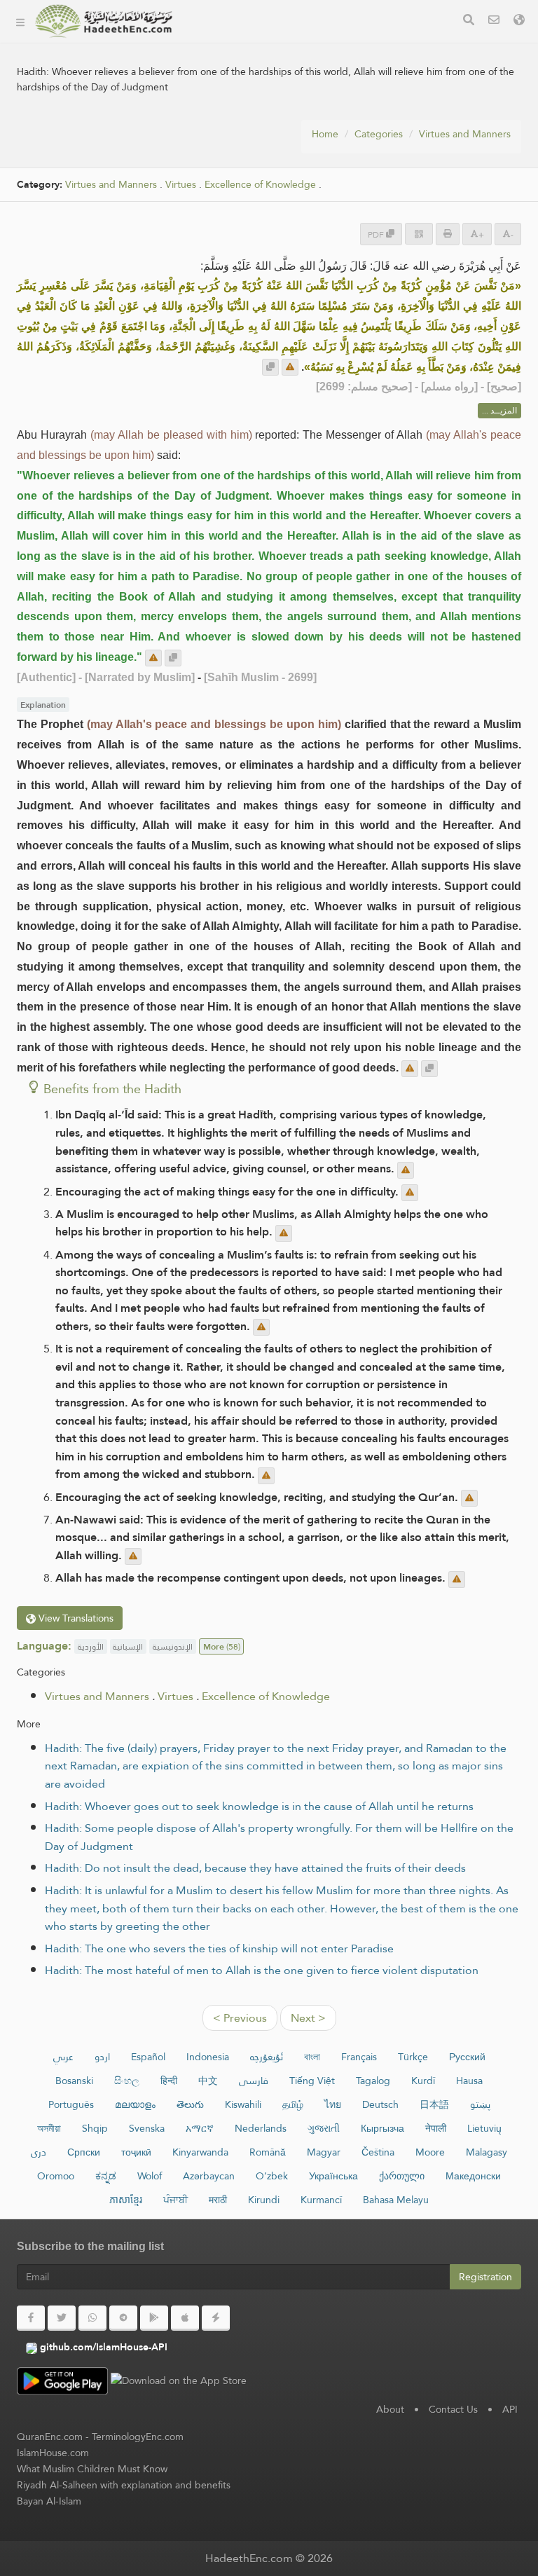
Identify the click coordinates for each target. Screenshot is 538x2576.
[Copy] (270, 367)
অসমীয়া (49, 2128)
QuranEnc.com (50, 2437)
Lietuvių (484, 2128)
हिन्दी (169, 2081)
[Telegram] (123, 2318)
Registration (485, 2277)
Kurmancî (321, 2200)
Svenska (147, 2128)
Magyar (324, 2152)
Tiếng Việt (312, 2081)
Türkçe (413, 2057)
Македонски (473, 2176)
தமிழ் (293, 2104)
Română (268, 2152)
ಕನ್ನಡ (106, 2176)
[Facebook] (31, 2318)
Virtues (181, 185)
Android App (241, 140)
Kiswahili (243, 2104)
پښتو (480, 2104)
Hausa (469, 2081)
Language (222, 206)
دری (39, 2152)
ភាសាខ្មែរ (126, 2200)
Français (359, 2057)
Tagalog (373, 2081)
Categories (223, 41)
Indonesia (208, 2057)
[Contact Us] (494, 21)
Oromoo (56, 2176)
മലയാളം (135, 2104)
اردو (102, 2057)
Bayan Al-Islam (49, 2501)
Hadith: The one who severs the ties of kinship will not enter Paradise (219, 1948)
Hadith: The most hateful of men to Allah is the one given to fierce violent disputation (262, 1970)
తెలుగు (190, 2104)
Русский (467, 2057)
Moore (430, 2152)
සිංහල (127, 2081)
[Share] (419, 234)
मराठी (218, 2200)
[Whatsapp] (92, 2318)
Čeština (378, 2152)
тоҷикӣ (136, 2152)
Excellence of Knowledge (266, 1696)
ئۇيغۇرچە (267, 2057)
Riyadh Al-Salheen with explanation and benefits (124, 2485)
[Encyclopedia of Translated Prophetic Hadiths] (104, 21)
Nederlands (261, 2128)
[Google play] (154, 2318)
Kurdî (423, 2081)
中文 (208, 2081)
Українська (333, 2176)
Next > (308, 2018)
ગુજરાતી (324, 2128)
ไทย (333, 2104)
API (510, 2409)
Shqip (95, 2128)
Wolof (150, 2176)
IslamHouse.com (53, 2453)
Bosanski (74, 2081)
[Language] (519, 21)
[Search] (469, 21)
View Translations (75, 1618)
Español (148, 2057)
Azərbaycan (209, 2176)
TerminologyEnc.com (138, 2437)
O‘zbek (272, 2176)
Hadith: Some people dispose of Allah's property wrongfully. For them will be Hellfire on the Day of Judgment (279, 1837)
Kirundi (264, 2200)
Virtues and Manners (465, 134)
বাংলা (312, 2057)
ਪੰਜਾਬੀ (175, 2200)
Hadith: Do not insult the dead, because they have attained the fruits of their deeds (255, 1868)
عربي (63, 2057)
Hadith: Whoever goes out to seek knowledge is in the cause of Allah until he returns (259, 1806)
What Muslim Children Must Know (92, 2469)
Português (71, 2104)
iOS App (229, 173)
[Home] (20, 21)
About (212, 74)
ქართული (402, 2176)
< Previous (240, 2018)
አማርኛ (200, 2128)
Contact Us (453, 2409)
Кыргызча (382, 2128)
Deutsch (380, 2104)
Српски (84, 2152)
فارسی (254, 2081)
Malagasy (487, 2152)
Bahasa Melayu (396, 2200)
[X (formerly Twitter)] (62, 2318)
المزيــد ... (499, 411)
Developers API (235, 107)
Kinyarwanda (200, 2152)
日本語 (434, 2104)
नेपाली (436, 2128)
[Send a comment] (290, 367)
